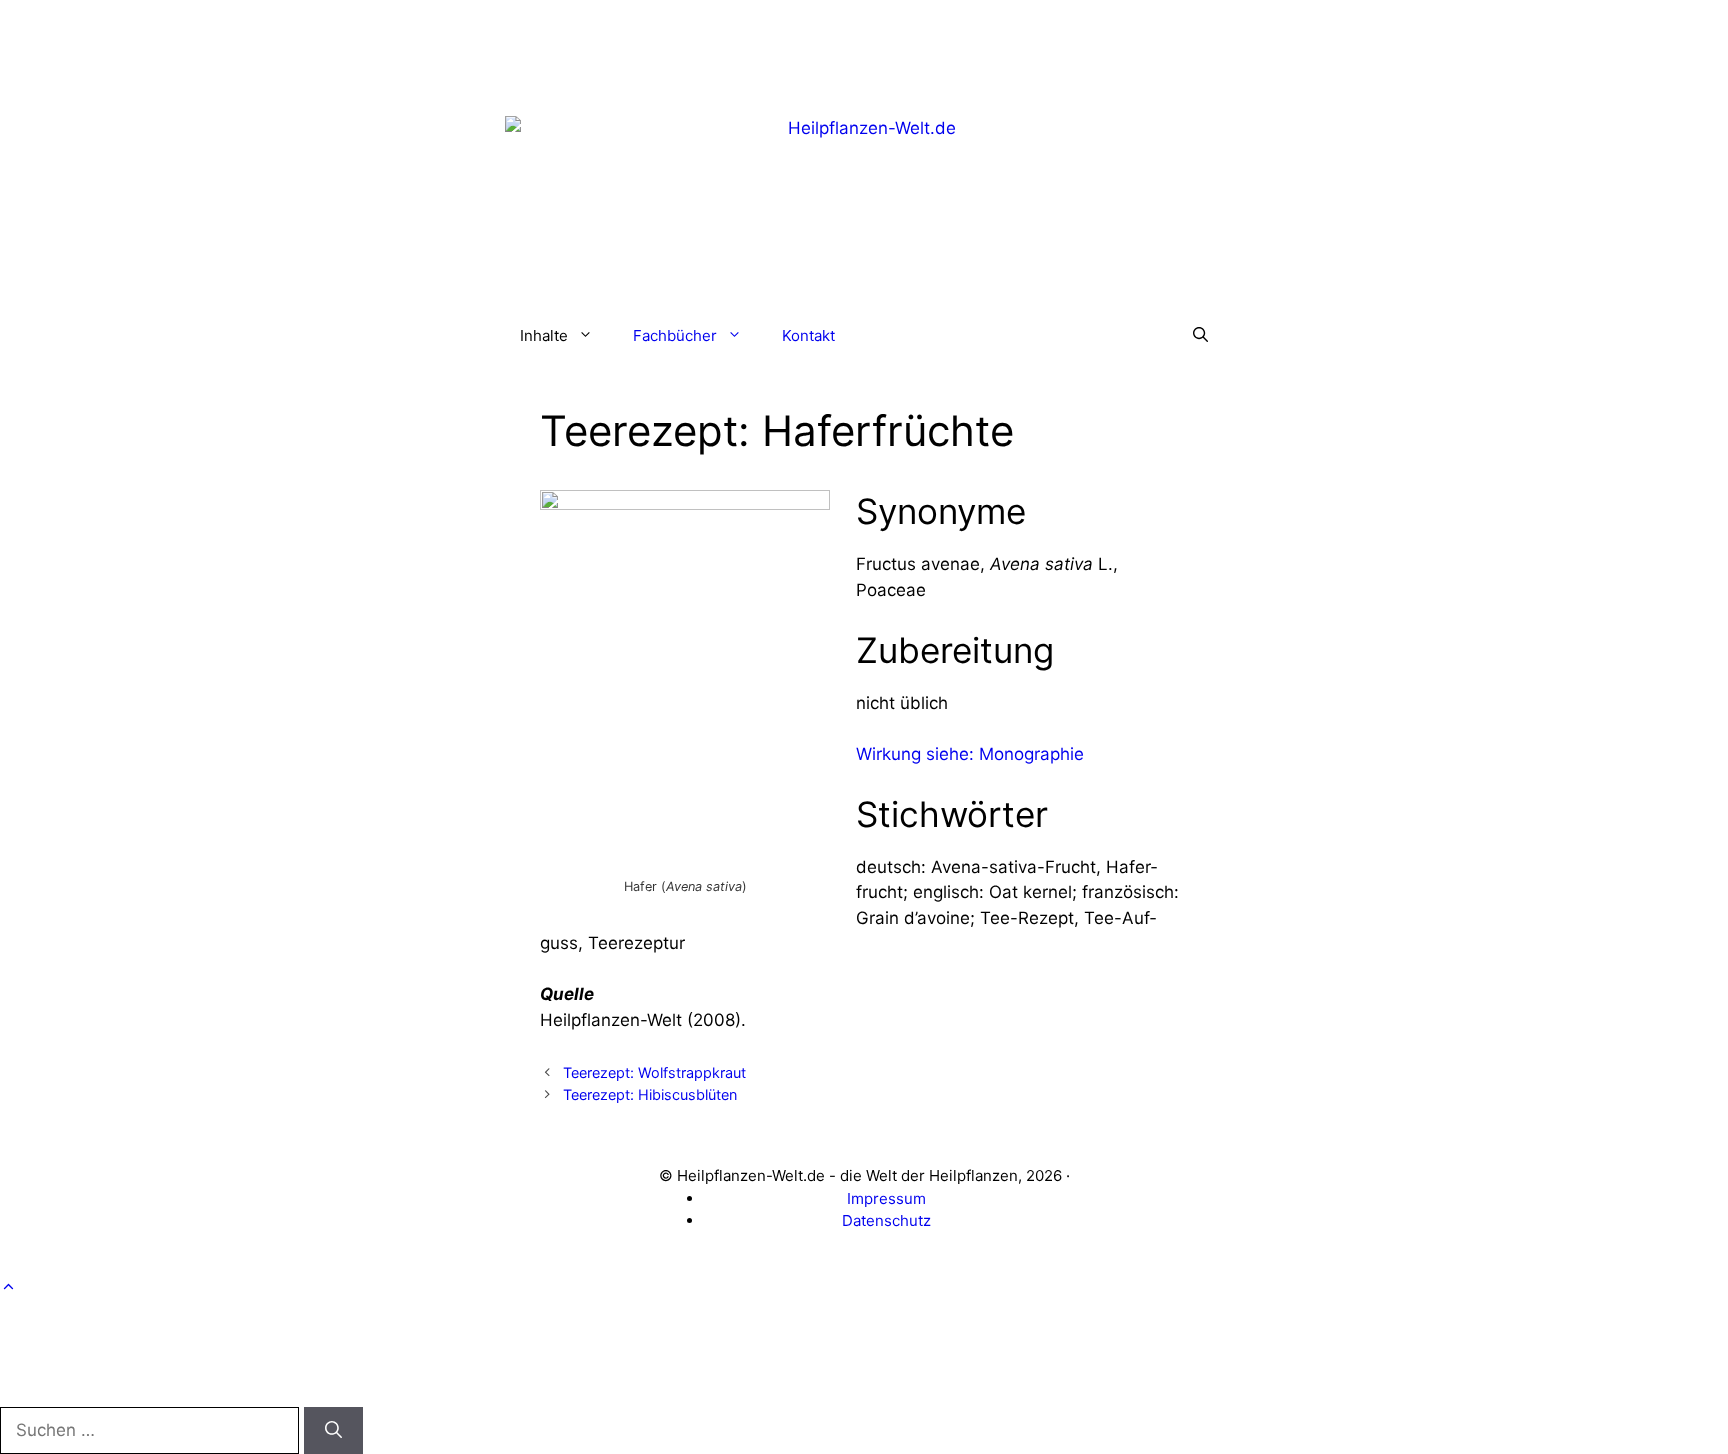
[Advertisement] (864, 45)
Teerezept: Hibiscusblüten (650, 1094)
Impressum (886, 1198)
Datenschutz (886, 1220)
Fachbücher (675, 335)
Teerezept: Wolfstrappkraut (654, 1072)
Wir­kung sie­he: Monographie (970, 754)
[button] (1200, 336)
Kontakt (808, 335)
